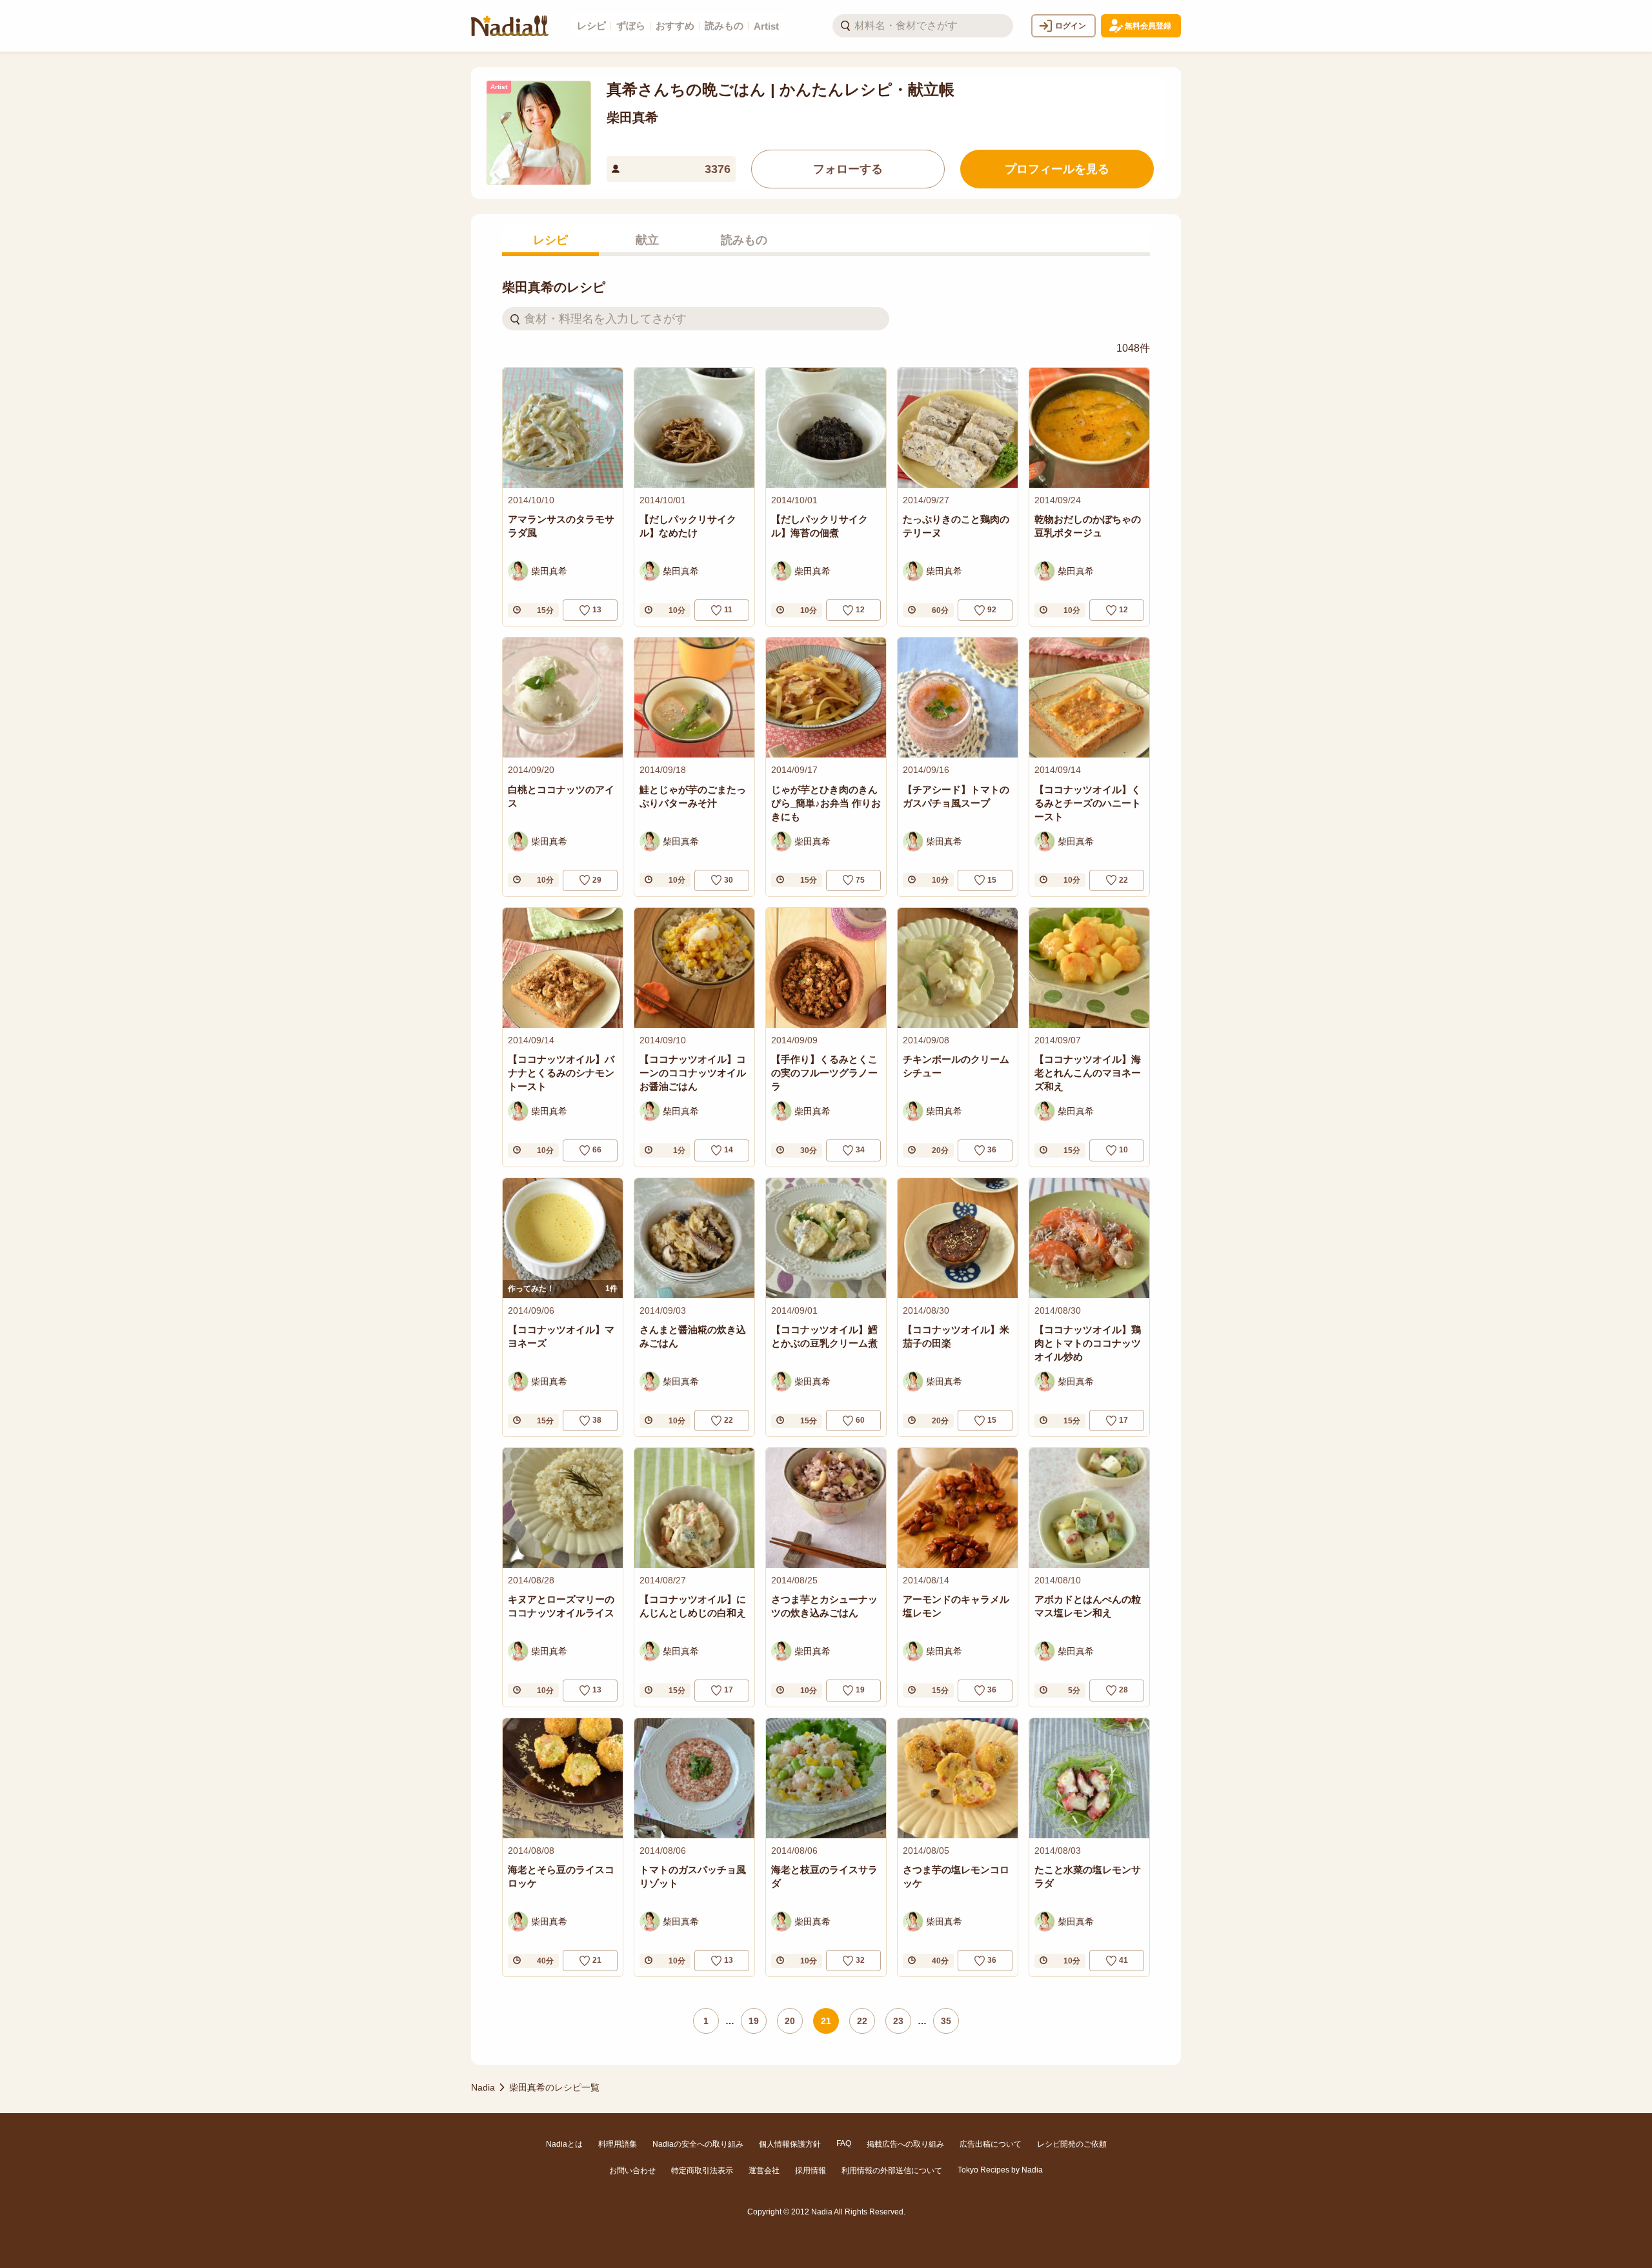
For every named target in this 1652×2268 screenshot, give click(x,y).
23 (898, 2021)
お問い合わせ (632, 2171)
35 (946, 2021)
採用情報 (811, 2171)
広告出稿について (991, 2144)
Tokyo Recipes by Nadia (1000, 2170)
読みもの (724, 25)
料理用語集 (618, 2144)
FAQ (844, 2143)
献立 (647, 240)
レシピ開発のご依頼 (1072, 2144)
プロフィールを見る (1057, 169)
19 (754, 2021)
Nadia (483, 2087)
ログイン (1071, 26)
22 (862, 2021)
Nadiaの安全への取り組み (698, 2144)
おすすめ (675, 25)
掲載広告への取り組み (905, 2144)
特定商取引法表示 (702, 2171)
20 (790, 2021)
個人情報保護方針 (790, 2144)
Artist (766, 26)
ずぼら (631, 25)
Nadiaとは (564, 2144)
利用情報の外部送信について (892, 2171)
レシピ (591, 25)
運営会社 (764, 2171)
